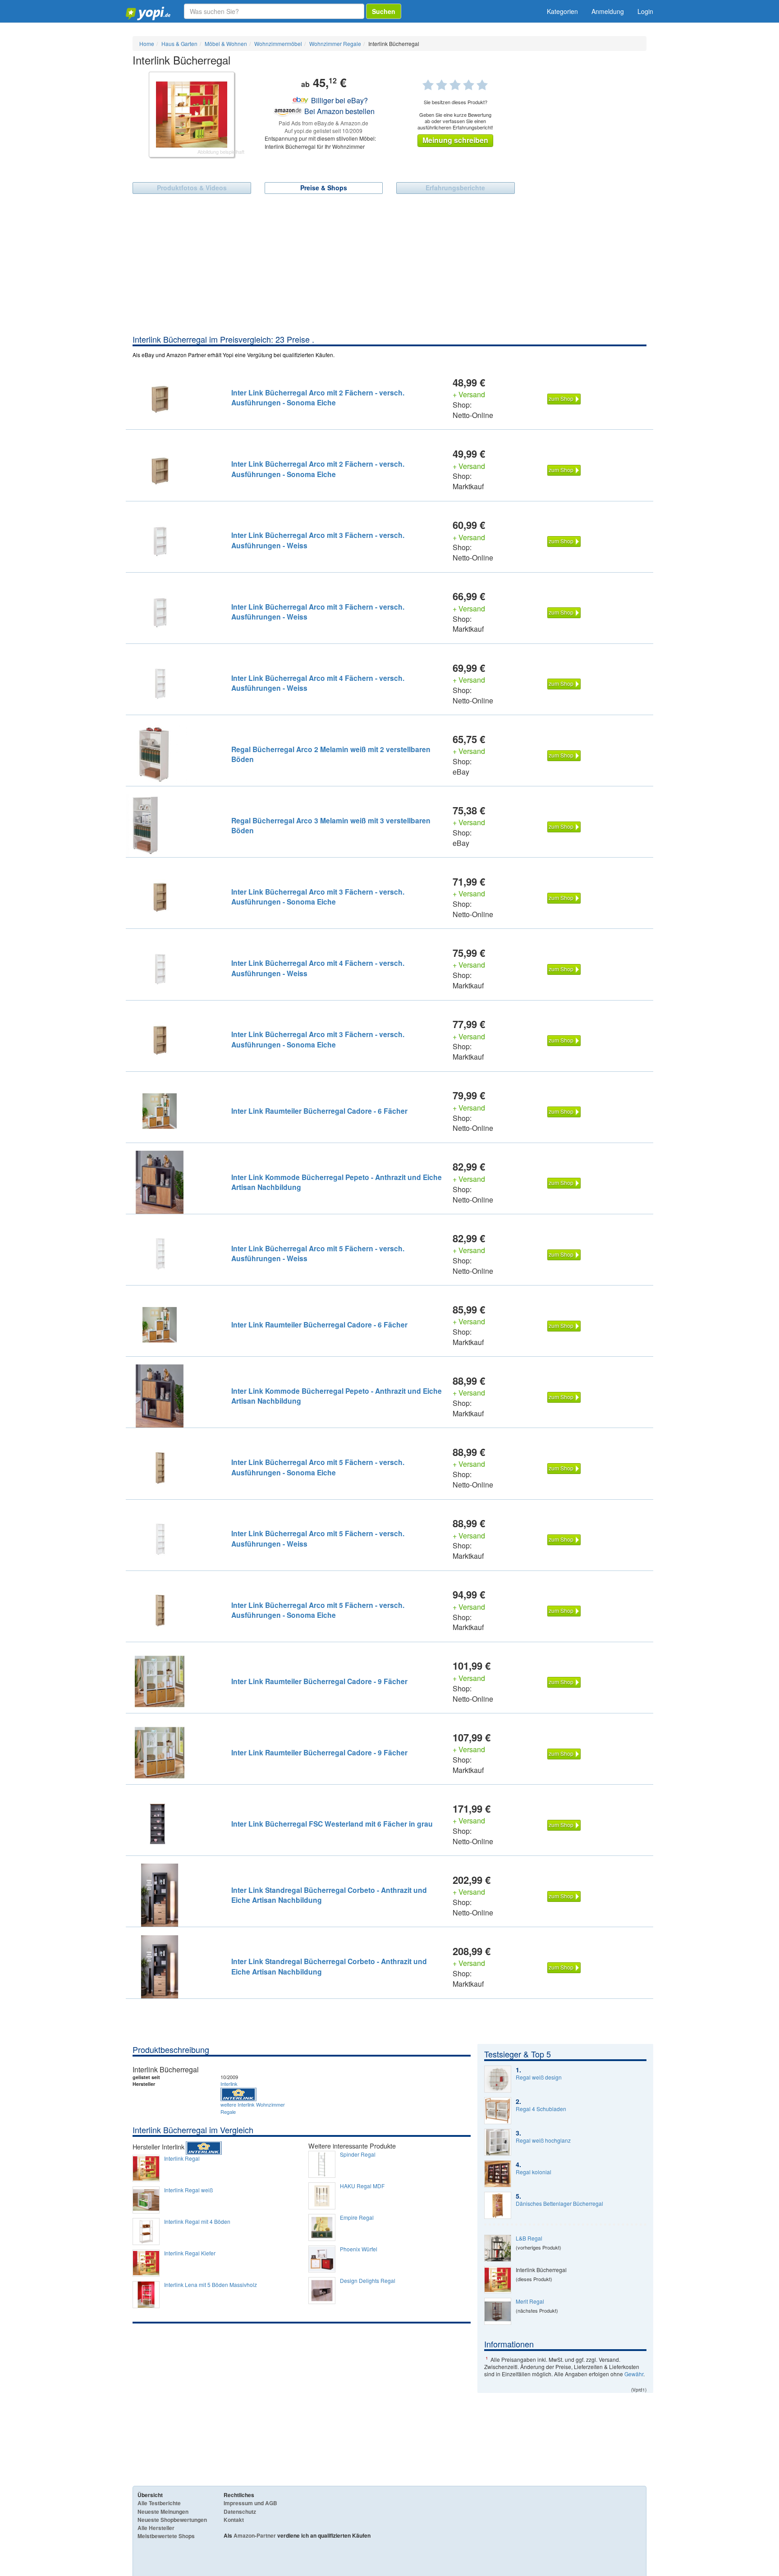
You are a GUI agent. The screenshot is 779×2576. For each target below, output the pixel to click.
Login (645, 11)
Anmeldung (608, 11)
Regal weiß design (539, 2077)
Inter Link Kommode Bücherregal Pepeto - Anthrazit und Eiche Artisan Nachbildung (337, 1182)
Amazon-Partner (255, 2535)
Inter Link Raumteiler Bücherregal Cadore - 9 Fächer (319, 1681)
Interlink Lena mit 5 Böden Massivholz (211, 2285)
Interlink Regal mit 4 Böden (197, 2222)
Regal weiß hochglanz (543, 2140)
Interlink (229, 2084)
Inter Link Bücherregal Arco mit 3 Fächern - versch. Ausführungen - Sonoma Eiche (318, 897)
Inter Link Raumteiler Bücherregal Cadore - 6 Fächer (319, 1111)
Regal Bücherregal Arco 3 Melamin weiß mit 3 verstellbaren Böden (331, 825)
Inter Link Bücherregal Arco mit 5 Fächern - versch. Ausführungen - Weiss (318, 1253)
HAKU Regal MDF (362, 2186)
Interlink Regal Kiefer (190, 2253)
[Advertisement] (389, 266)
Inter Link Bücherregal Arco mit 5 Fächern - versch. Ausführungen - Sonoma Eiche (318, 1467)
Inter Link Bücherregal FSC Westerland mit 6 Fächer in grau (332, 1824)
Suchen (384, 11)
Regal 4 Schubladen (541, 2109)
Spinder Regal (358, 2154)
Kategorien (562, 11)
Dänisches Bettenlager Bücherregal (559, 2204)
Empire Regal (357, 2218)
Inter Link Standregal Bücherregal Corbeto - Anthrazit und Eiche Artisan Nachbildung (329, 1895)
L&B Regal (529, 2238)
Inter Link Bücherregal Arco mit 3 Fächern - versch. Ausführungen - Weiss (318, 540)
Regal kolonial (534, 2172)
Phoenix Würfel (359, 2249)
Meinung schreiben (455, 140)
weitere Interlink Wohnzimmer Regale (253, 2108)
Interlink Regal (182, 2158)
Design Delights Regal (368, 2281)
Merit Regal (530, 2301)
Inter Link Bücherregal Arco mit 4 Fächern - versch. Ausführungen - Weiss (318, 683)
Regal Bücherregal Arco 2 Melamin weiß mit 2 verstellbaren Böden (331, 754)
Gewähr (634, 2374)
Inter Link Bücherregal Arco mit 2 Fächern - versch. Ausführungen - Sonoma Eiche (318, 397)
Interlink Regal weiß (188, 2190)
